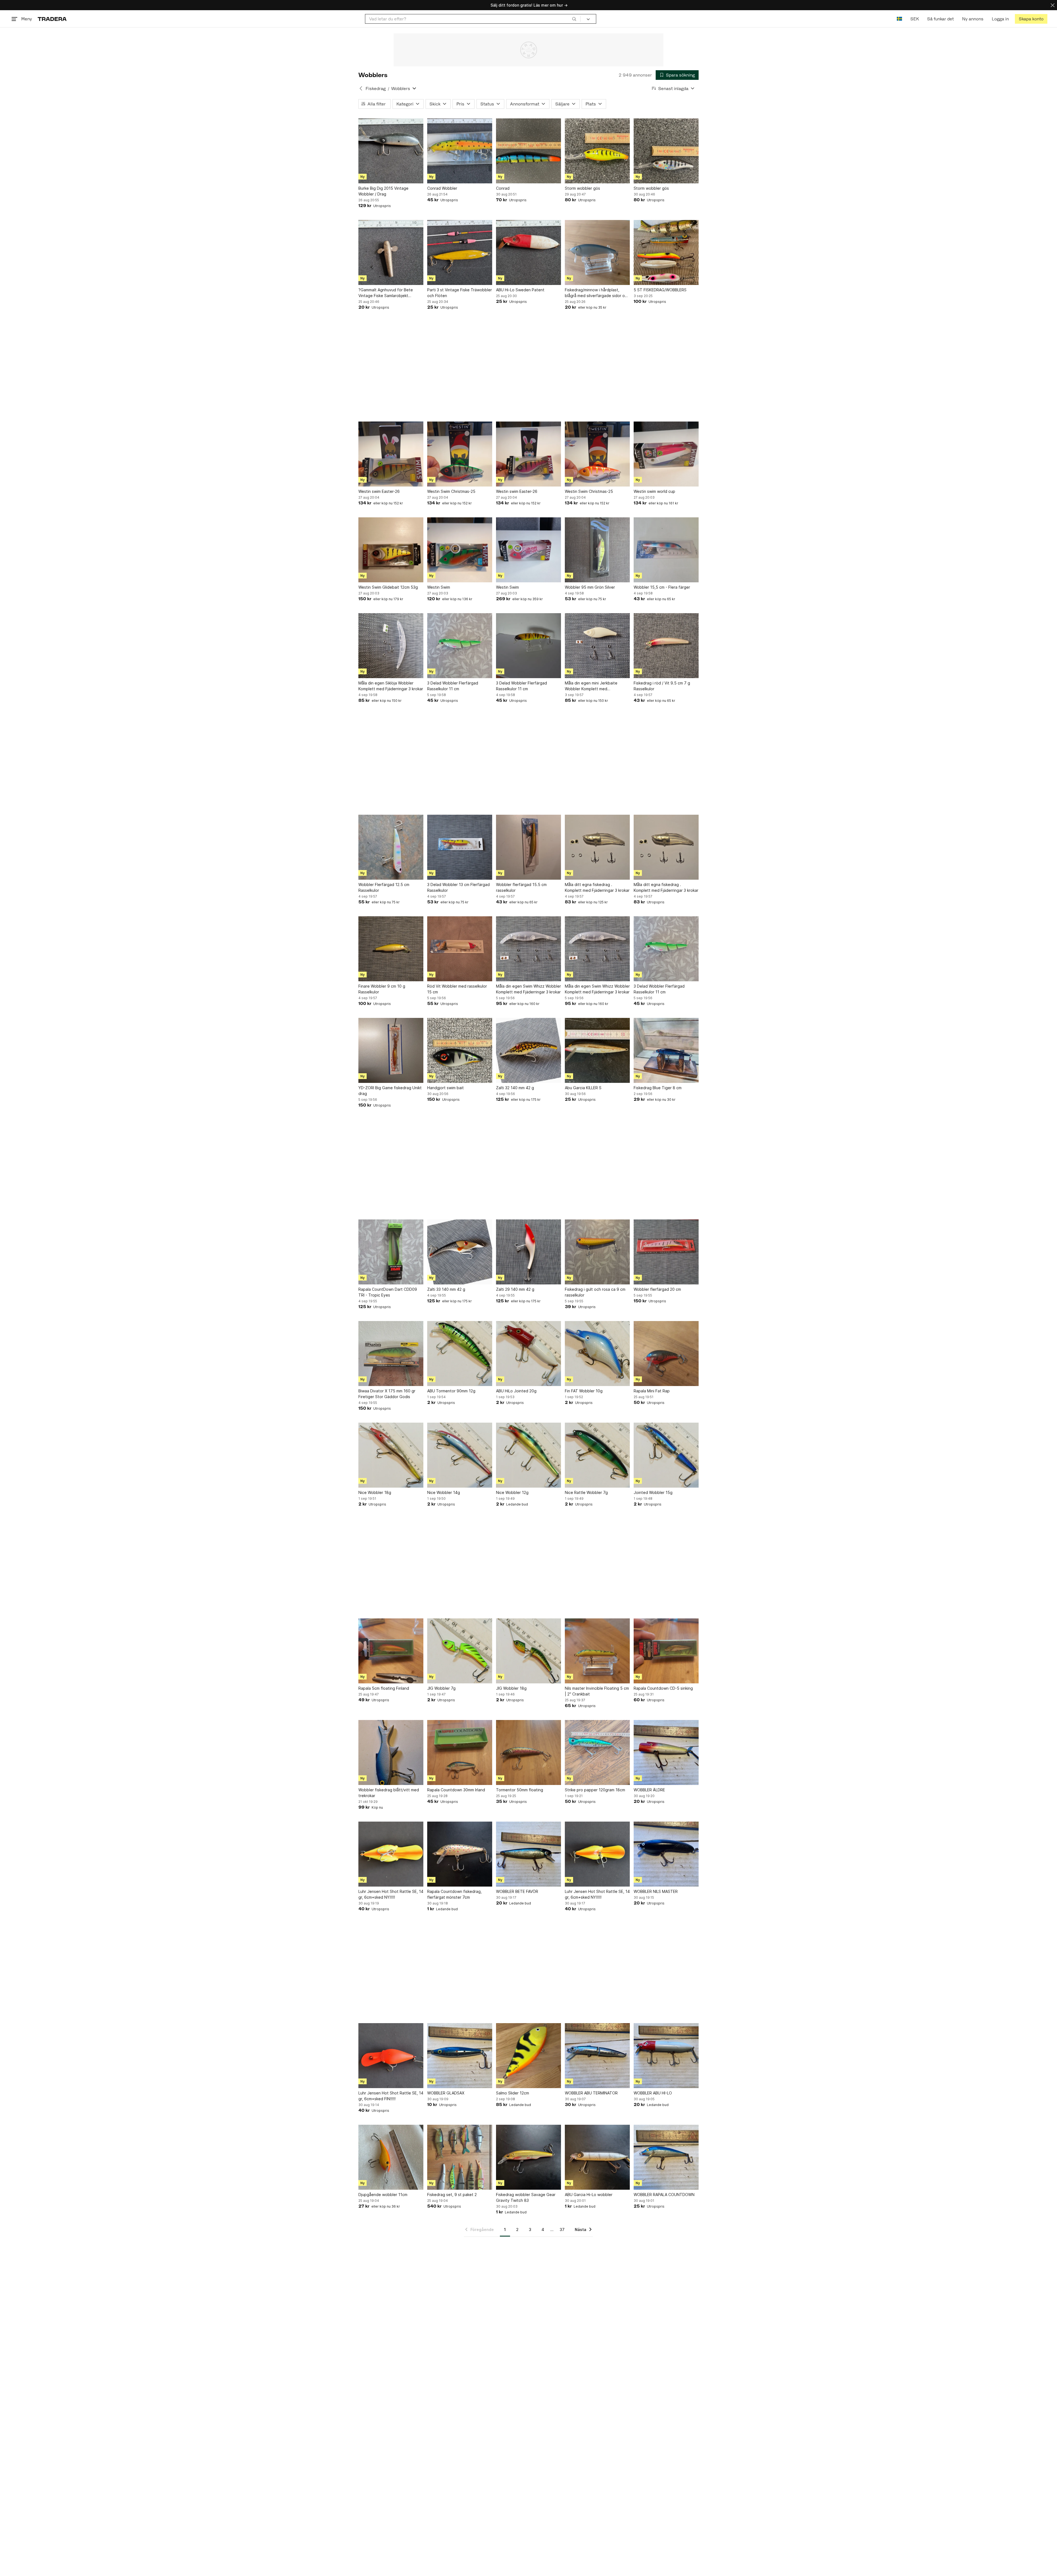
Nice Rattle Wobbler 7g (586, 1492)
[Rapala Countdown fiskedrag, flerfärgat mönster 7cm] (460, 1854)
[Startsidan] (52, 19)
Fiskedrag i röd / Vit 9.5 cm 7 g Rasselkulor (662, 686)
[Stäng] (1053, 5)
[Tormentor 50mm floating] (528, 1752)
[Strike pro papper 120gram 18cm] (597, 1752)
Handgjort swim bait (446, 1088)
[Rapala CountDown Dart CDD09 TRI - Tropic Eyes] (391, 1252)
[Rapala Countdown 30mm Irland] (460, 1752)
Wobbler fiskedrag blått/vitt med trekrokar (389, 1793)
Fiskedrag (376, 89)
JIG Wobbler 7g (441, 1688)
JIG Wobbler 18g (511, 1688)
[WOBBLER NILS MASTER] (666, 1854)
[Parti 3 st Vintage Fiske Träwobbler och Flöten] (460, 252)
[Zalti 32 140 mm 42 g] (528, 1050)
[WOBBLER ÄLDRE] (666, 1752)
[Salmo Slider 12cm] (528, 2056)
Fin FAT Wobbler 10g (584, 1391)
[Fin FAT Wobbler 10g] (597, 1354)
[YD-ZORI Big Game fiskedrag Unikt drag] (391, 1050)
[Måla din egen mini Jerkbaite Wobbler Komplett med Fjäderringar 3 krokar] (597, 646)
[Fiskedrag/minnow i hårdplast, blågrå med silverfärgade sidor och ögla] (597, 252)
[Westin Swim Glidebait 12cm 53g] (391, 550)
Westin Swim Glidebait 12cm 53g (388, 587)
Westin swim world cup (654, 491)
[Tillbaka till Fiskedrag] (361, 88)
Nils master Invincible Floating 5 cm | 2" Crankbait (597, 1691)
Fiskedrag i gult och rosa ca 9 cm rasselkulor (595, 1292)
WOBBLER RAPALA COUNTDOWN (664, 2195)
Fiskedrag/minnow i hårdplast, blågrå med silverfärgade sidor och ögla (597, 293)
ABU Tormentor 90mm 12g (451, 1391)
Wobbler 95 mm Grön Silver (590, 587)
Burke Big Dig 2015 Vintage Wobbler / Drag (383, 191)
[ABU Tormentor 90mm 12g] (460, 1354)
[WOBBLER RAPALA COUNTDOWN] (666, 2157)
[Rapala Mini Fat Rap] (666, 1354)
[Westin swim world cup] (666, 454)
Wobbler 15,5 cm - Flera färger (662, 587)
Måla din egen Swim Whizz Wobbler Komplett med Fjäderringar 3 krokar (528, 989)
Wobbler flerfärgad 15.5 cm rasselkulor (521, 887)
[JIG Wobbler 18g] (528, 1651)
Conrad (503, 188)
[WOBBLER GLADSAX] (460, 2056)
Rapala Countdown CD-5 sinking (663, 1688)
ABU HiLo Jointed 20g (516, 1391)
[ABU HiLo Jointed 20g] (528, 1354)
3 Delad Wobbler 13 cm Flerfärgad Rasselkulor (458, 887)
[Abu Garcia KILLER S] (597, 1050)
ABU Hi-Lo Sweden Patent (520, 290)
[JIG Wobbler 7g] (460, 1651)
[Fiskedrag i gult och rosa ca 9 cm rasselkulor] (597, 1252)
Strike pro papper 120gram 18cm (595, 1790)
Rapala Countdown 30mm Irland (456, 1790)
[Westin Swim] (460, 550)
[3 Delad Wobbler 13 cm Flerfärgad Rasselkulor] (460, 847)
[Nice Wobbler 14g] (460, 1455)
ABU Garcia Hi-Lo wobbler (589, 2195)
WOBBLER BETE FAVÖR (517, 1891)
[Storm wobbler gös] (597, 151)
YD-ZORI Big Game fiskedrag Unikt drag (390, 1091)
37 (562, 2229)
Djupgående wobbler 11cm (383, 2195)
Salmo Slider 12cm (513, 2093)
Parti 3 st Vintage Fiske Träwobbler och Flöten (460, 293)
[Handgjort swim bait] (460, 1050)
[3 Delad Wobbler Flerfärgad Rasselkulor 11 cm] (460, 646)
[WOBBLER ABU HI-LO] (666, 2056)
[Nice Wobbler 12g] (528, 1455)
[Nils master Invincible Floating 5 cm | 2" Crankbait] (597, 1651)
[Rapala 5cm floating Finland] (391, 1651)
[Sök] (574, 19)
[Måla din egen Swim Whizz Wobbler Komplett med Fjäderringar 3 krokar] (528, 949)
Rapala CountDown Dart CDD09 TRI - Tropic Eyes (388, 1292)
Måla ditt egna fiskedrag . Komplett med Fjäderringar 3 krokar (597, 887)
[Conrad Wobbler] (460, 151)
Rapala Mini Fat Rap (652, 1391)
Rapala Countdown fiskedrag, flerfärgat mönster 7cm (454, 1894)
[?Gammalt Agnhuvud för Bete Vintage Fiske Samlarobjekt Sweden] (391, 252)
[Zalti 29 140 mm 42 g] (528, 1252)
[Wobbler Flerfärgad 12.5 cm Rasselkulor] (391, 847)
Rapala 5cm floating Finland (384, 1688)
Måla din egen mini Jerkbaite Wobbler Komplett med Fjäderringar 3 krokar (591, 686)
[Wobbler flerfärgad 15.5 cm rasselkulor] (528, 847)
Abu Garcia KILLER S (583, 1088)
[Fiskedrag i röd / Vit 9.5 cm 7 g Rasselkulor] (666, 646)
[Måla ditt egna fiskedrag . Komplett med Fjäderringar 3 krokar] (597, 847)
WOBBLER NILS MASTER (656, 1891)
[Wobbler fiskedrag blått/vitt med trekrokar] (391, 1752)
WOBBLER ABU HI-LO (653, 2093)
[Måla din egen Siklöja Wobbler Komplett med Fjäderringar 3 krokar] (391, 646)
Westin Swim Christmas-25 (451, 491)
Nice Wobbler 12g (512, 1492)
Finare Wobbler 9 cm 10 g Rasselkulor (382, 989)
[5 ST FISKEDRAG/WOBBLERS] (666, 252)
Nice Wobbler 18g (375, 1492)
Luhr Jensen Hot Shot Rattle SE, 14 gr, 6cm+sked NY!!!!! (391, 1894)
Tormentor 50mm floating (520, 1790)
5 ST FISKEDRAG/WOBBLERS (660, 290)
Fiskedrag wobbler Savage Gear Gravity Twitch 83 (526, 2197)
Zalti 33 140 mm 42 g (446, 1289)
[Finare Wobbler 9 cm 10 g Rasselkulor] (391, 949)
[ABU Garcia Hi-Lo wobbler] (597, 2157)
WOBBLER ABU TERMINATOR (591, 2093)
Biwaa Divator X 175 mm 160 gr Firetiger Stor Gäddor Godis (387, 1394)
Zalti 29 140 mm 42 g (515, 1289)
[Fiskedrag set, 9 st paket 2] (460, 2157)
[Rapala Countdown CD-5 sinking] (666, 1651)
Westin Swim (439, 587)
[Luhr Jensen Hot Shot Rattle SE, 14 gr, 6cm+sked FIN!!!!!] (391, 2056)
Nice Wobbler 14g (444, 1492)
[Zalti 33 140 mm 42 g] (460, 1252)
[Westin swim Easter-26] (391, 454)
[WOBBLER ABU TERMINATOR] (597, 2056)
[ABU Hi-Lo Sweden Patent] (528, 252)
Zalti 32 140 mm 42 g (515, 1088)
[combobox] (473, 19)
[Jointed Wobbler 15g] (666, 1455)
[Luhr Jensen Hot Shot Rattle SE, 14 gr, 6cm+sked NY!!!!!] (391, 1854)
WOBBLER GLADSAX (446, 2093)
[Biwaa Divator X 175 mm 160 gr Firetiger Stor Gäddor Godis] (391, 1354)
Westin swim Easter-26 (379, 491)
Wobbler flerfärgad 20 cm (657, 1289)
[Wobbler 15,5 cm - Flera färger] (666, 550)
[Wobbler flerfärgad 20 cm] (666, 1252)
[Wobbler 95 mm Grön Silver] (597, 550)
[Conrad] (528, 151)
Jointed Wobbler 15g (653, 1492)
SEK (915, 19)
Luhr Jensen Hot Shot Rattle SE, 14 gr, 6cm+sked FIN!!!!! (391, 2096)
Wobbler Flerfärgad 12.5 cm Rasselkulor (384, 887)
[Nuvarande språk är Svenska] (899, 19)
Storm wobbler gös (582, 188)
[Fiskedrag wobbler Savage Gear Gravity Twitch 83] (528, 2157)
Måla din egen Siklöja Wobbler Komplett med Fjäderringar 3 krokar (391, 686)
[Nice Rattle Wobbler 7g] (597, 1455)
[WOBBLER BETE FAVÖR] (528, 1854)
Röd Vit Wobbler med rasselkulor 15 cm (457, 989)
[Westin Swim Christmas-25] (460, 454)
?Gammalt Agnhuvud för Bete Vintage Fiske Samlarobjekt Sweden (386, 293)
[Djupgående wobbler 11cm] (391, 2157)
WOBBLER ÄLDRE (649, 1790)
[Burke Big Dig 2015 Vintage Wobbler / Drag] (391, 151)
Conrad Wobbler (442, 188)
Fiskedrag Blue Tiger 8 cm (658, 1088)
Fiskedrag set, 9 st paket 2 (452, 2195)
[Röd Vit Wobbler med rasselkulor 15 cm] (460, 949)
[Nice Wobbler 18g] (391, 1455)
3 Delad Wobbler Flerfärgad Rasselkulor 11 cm (453, 686)
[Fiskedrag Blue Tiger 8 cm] (666, 1050)
